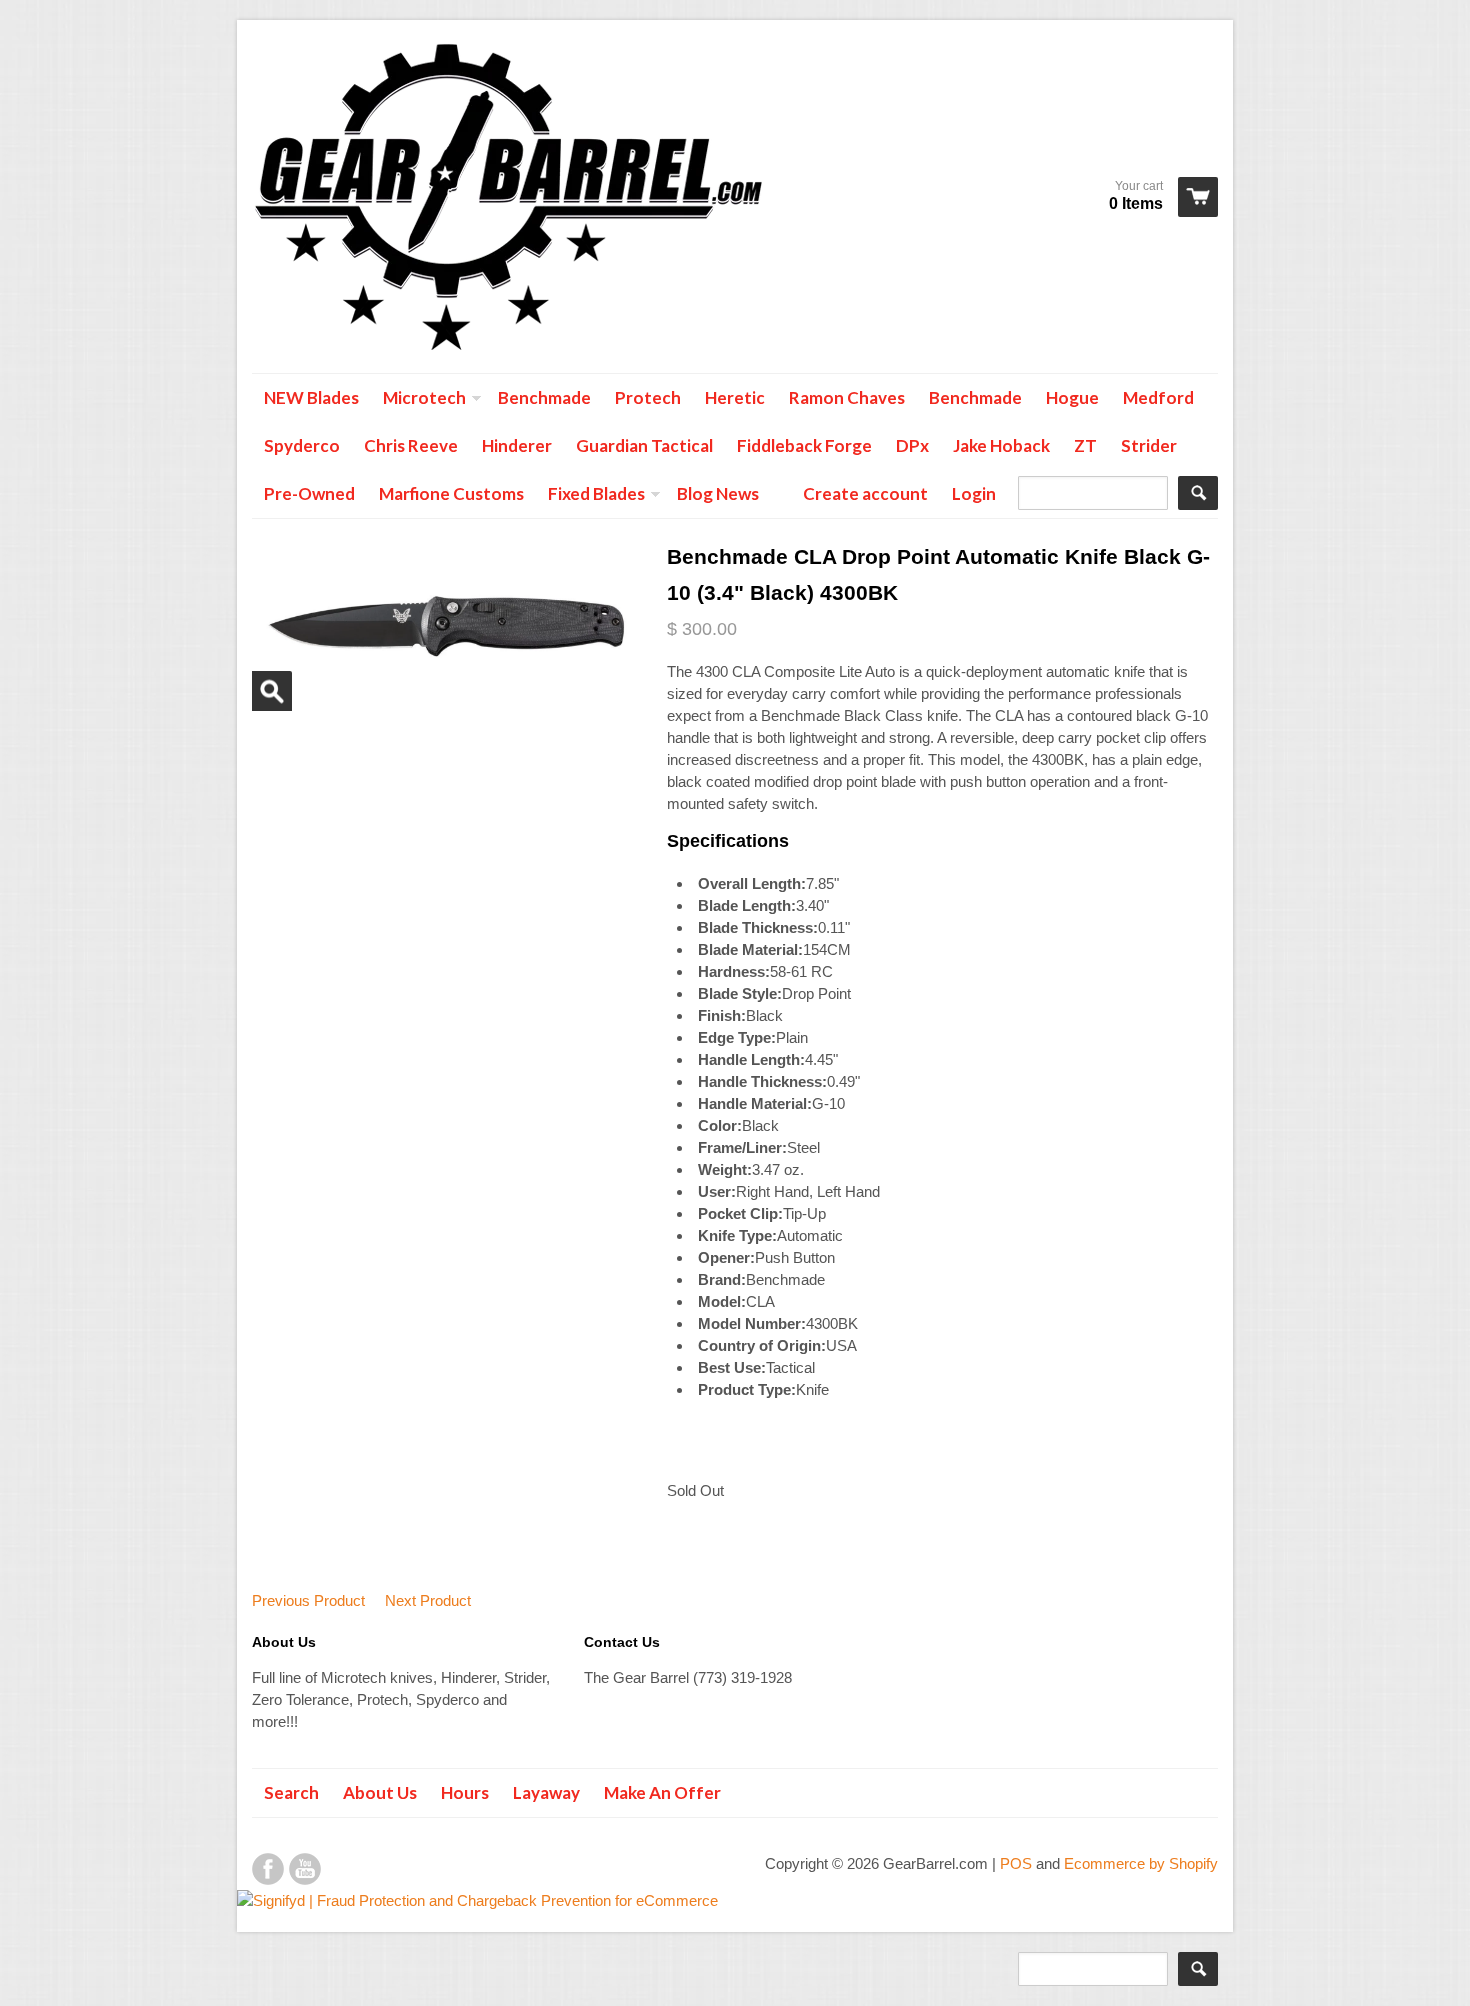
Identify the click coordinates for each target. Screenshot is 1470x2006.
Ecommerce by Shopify (1141, 1863)
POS (1016, 1863)
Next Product (428, 1600)
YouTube (305, 1869)
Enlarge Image (272, 691)
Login (974, 493)
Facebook (268, 1869)
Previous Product (308, 1600)
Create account (865, 493)
